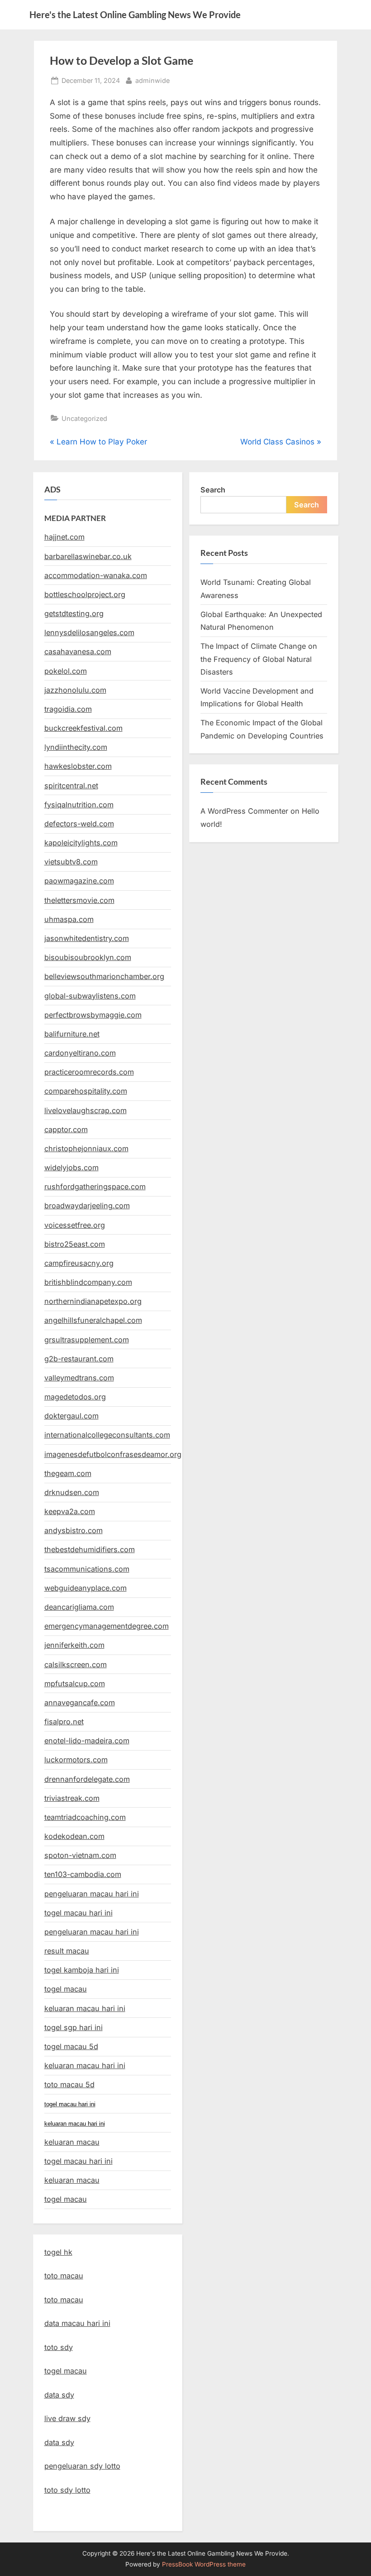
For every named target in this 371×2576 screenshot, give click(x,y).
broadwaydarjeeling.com (87, 1206)
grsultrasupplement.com (87, 1340)
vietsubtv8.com (71, 862)
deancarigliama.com (79, 1607)
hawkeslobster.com (78, 766)
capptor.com (66, 1129)
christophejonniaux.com (86, 1148)
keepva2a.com (70, 1511)
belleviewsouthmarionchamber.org (104, 976)
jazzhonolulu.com (75, 690)
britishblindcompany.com (88, 1282)
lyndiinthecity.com (76, 747)
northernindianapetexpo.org (93, 1301)
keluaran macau (72, 2180)
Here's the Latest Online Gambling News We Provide (135, 14)
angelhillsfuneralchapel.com (93, 1320)
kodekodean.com (74, 1836)
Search (213, 490)
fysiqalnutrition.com (79, 805)
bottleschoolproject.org (85, 594)
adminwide (152, 80)
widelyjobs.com (71, 1167)
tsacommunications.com (87, 1569)
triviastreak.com (72, 1798)
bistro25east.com (75, 1244)
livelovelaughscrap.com (86, 1110)
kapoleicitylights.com (81, 843)
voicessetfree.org (75, 1225)
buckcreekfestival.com (83, 728)
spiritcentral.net (71, 786)
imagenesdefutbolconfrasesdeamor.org (113, 1454)
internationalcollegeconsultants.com (107, 1435)
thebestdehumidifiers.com (90, 1549)
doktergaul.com (71, 1416)
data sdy (59, 2395)
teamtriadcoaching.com (85, 1817)
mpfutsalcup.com (75, 1684)
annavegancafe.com (80, 1703)
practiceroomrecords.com (89, 1072)
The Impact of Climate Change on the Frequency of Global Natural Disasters (259, 659)
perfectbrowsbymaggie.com (93, 1015)
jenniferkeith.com (74, 1645)
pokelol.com (66, 671)
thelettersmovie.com (79, 900)
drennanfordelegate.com (87, 1779)
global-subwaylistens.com (90, 996)
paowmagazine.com (79, 881)
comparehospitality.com (86, 1091)
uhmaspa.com (69, 919)
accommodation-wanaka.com (96, 575)
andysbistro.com (74, 1530)
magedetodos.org (75, 1397)
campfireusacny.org (79, 1263)
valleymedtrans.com (79, 1378)
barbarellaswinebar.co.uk (88, 556)
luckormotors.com (76, 1760)
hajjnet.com (64, 537)
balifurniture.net (72, 1034)
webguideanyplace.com (86, 1588)
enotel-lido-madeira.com (87, 1741)
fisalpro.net (64, 1722)
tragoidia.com (68, 709)
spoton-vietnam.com (80, 1855)
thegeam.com (68, 1473)
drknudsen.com (72, 1492)
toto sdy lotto (67, 2490)
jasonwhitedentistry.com (87, 938)
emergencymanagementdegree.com (107, 1626)
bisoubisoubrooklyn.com (88, 957)
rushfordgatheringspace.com (95, 1187)
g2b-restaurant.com (79, 1359)
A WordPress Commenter (244, 811)
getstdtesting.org (74, 613)
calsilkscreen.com (76, 1664)
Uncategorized (84, 418)
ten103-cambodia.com (83, 1874)
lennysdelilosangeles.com (89, 632)
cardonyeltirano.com (80, 1053)
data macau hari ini (77, 2323)
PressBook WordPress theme (204, 2564)
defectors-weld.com (79, 824)
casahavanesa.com (78, 651)
